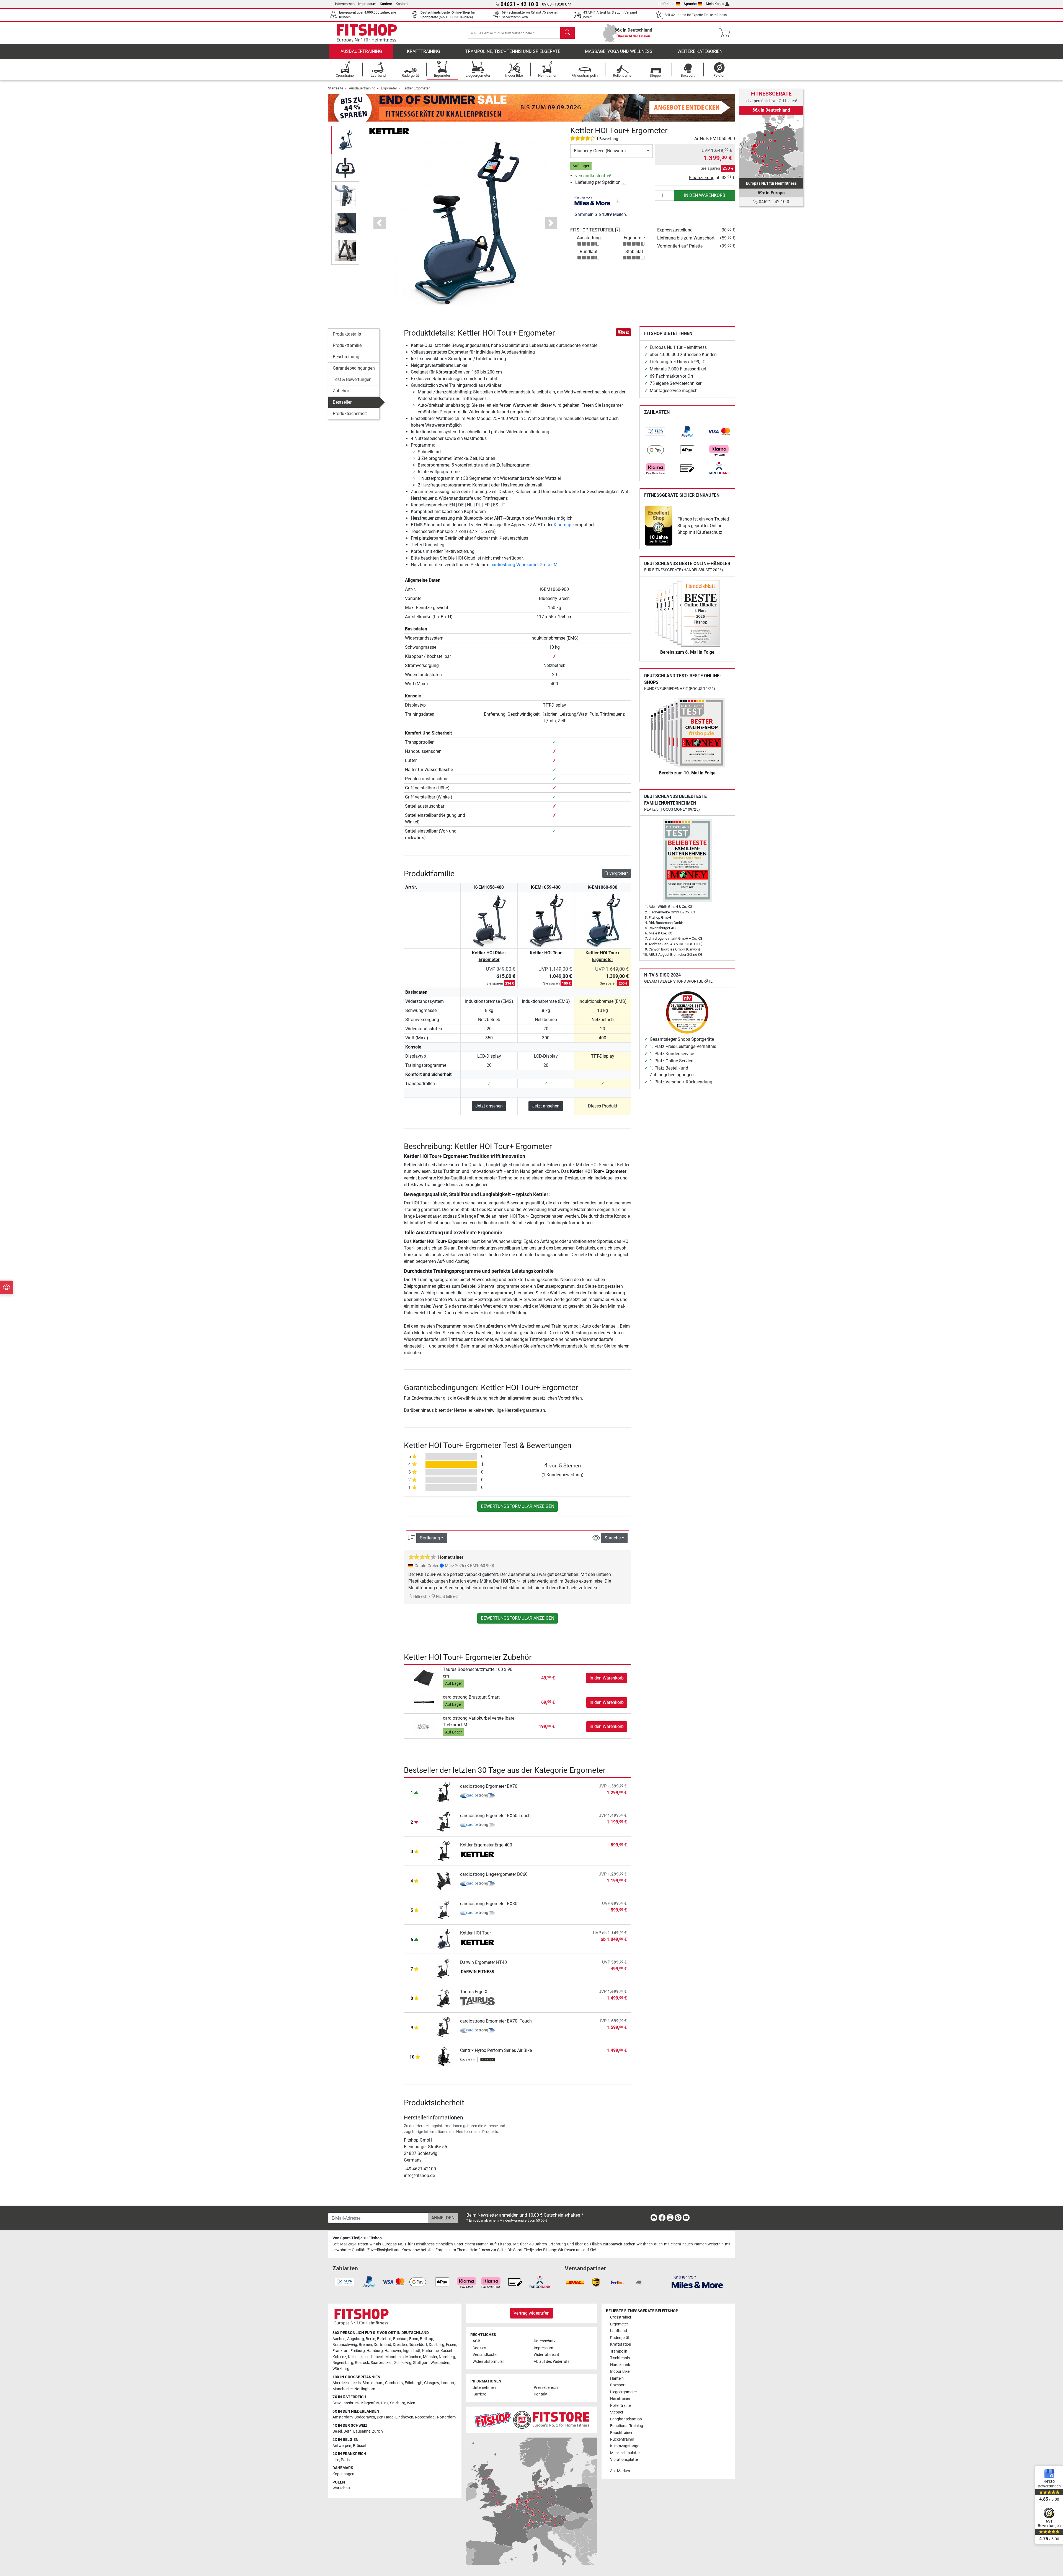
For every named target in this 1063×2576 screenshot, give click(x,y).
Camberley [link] (394, 2383)
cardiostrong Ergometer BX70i (489, 1786)
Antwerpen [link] (342, 2446)
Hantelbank (620, 2365)
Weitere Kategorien (700, 51)
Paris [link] (345, 2460)
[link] (656, 432)
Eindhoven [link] (404, 2417)
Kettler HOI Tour (546, 953)
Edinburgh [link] (414, 2383)
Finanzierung (702, 178)
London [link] (447, 2383)
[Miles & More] (697, 2281)
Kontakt (402, 4)
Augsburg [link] (356, 2339)
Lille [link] (336, 2460)
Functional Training (627, 2426)
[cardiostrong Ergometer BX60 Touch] (444, 1821)
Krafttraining (424, 51)
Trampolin (619, 2351)
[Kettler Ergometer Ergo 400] (444, 1851)
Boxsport (618, 2385)
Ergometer (389, 88)
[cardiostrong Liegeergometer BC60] (444, 1880)
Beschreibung (346, 357)
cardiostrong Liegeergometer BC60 (494, 1874)
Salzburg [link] (398, 2403)
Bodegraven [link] (365, 2417)
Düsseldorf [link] (418, 2345)
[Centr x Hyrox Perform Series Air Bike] (444, 2056)
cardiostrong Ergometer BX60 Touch (495, 1816)
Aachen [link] (339, 2339)
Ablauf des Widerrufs (552, 2362)
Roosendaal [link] (425, 2417)
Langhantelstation (626, 2419)
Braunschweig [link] (345, 2345)
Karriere (386, 4)
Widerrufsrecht (546, 2355)
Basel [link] (337, 2431)
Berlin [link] (371, 2339)
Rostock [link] (362, 2363)
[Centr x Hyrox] (477, 2060)
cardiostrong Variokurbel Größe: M (524, 565)
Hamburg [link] (375, 2351)
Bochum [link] (400, 2339)
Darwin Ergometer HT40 (483, 1962)
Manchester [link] (343, 2389)
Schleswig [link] (403, 2363)
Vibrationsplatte (624, 2460)
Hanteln (617, 2378)
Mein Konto (715, 4)
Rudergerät (620, 2338)
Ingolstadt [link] (412, 2351)
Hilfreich (420, 1597)
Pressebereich (546, 2388)
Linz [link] (385, 2403)
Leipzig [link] (363, 2357)
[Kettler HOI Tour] (444, 1939)
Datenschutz (545, 2341)
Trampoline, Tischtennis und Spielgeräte (513, 51)
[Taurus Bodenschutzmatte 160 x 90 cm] (424, 1678)
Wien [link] (411, 2403)
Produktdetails (347, 334)
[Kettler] (389, 131)
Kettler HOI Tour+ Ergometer (603, 956)
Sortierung (430, 1538)
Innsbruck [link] (351, 2403)
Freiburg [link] (358, 2351)
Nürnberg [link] (447, 2357)
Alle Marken (620, 2471)
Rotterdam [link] (446, 2417)
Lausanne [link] (362, 2431)
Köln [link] (352, 2357)
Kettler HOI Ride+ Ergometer (489, 956)
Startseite (336, 88)
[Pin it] (623, 332)
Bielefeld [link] (384, 2339)
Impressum (367, 4)
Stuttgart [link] (421, 2363)
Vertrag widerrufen (531, 2313)
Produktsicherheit (350, 414)
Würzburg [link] (341, 2369)
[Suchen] (567, 33)
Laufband (619, 2331)
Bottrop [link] (427, 2339)
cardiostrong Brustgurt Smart (471, 1697)
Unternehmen (344, 4)
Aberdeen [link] (341, 2383)
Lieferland (666, 4)
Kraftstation (621, 2344)
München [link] (413, 2357)
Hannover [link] (393, 2351)
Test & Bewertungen (352, 379)
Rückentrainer (622, 2439)
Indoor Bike (620, 2372)
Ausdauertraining (361, 51)
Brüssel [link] (359, 2446)
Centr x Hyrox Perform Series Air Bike (496, 2050)
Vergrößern (619, 873)
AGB (476, 2341)
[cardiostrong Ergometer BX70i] (444, 1792)
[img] (618, 200)
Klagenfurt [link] (370, 2403)
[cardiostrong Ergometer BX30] (444, 1909)
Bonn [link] (414, 2339)
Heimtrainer (620, 2399)
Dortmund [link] (382, 2345)
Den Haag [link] (385, 2417)
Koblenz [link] (339, 2357)
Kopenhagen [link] (343, 2474)
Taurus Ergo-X (474, 1992)
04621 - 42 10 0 (773, 202)
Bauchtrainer (621, 2433)
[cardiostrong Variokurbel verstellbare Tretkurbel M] (424, 1726)
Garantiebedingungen (354, 368)
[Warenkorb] (727, 33)
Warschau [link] (341, 2488)
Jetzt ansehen (489, 1106)
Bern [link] (348, 2431)
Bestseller (342, 402)
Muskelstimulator (625, 2453)
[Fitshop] (367, 33)
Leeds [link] (356, 2383)
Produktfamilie (347, 345)
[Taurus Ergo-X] (444, 1997)
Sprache (690, 4)
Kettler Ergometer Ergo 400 (486, 1845)
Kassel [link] (446, 2351)
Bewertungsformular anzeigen (518, 1506)
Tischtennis (620, 2358)
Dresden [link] (400, 2345)
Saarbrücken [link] (382, 2363)
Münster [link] (430, 2357)
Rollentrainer (621, 2406)
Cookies (479, 2348)
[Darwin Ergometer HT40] (444, 1968)
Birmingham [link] (373, 2383)
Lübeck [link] (377, 2357)
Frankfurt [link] (341, 2351)
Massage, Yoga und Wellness (619, 51)
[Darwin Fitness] (477, 1972)
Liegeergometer (624, 2392)
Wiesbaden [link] (440, 2363)
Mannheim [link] (394, 2357)
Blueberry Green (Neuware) (600, 151)
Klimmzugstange (625, 2446)
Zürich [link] (377, 2431)
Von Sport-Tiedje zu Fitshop (357, 2238)
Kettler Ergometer (416, 88)
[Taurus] (477, 2001)
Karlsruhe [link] (430, 2351)
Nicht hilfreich (447, 1597)
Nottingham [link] (365, 2389)
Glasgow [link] (432, 2383)
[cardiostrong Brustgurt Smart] (424, 1702)
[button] (345, 140)
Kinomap (563, 525)
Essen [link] (451, 2345)
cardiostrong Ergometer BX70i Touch (496, 2021)
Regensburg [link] (343, 2363)
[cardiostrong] (477, 1796)
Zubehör (341, 391)
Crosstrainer (621, 2317)
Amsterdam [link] (343, 2417)
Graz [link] (337, 2403)
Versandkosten (486, 2355)
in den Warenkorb (705, 195)
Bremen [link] (365, 2345)
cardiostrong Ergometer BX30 (489, 1904)
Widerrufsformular (488, 2362)
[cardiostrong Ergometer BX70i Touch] (444, 2027)
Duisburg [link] (437, 2345)
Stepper (617, 2412)
